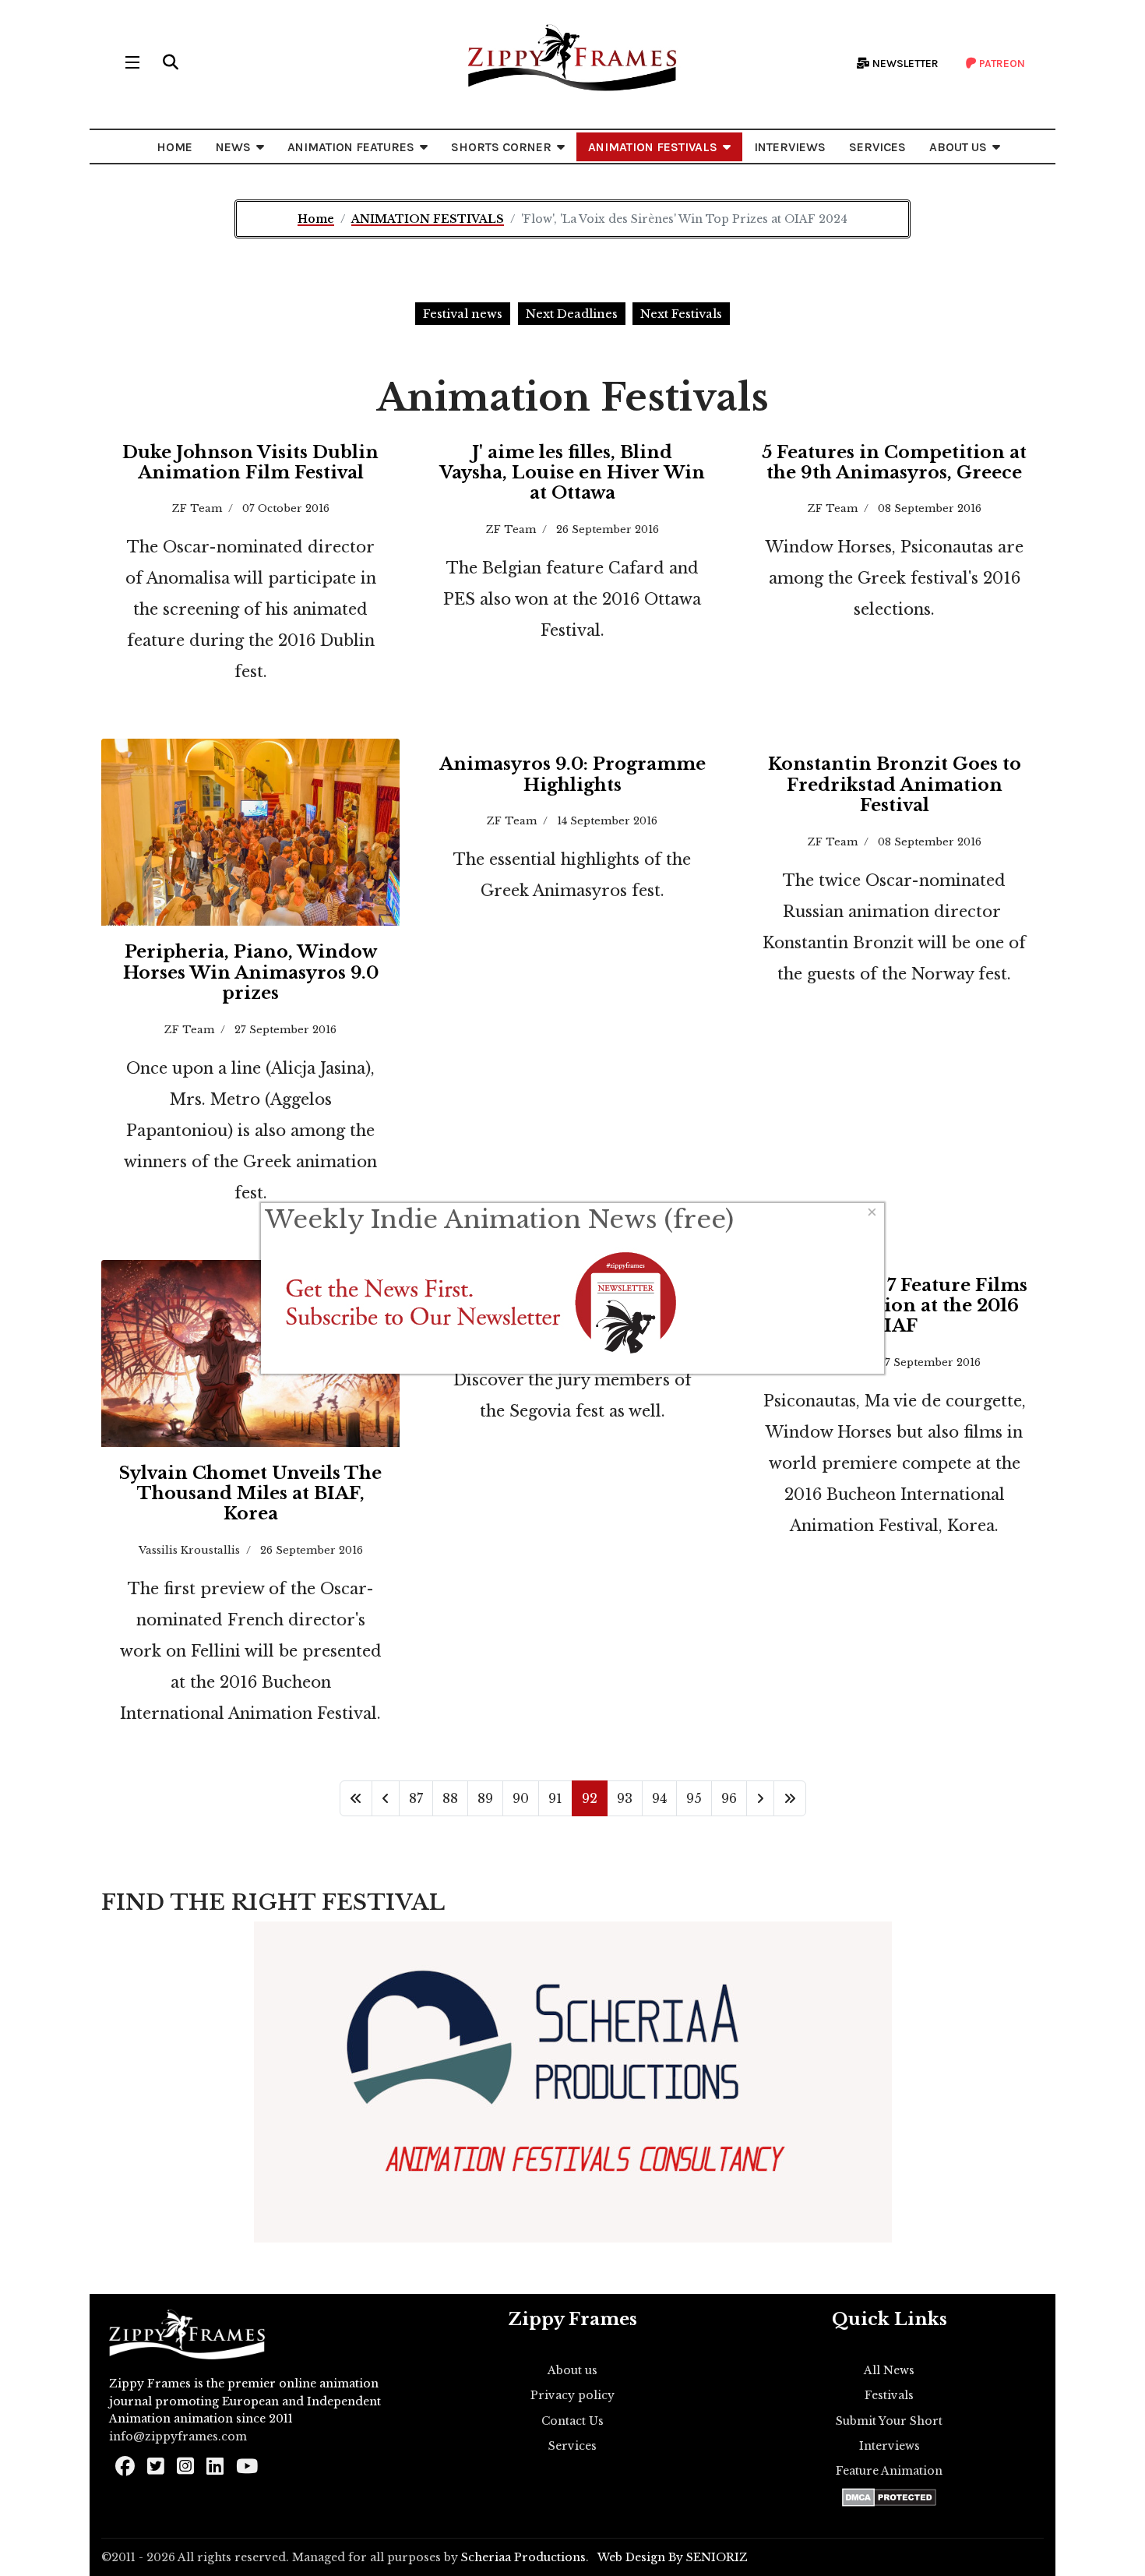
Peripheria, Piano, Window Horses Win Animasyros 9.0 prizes (251, 972)
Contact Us (572, 2421)
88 (450, 1798)
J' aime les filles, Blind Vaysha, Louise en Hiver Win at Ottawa (572, 473)
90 (521, 1798)
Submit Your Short (889, 2421)
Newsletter (904, 64)
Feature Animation (889, 2471)
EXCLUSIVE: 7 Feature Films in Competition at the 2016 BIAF (895, 1306)
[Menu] (132, 62)
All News (889, 2370)
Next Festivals (681, 314)
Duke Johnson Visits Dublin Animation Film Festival (250, 462)
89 (485, 1798)
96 (729, 1798)
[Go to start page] (356, 1798)
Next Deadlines (572, 314)
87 (416, 1798)
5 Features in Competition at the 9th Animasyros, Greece (894, 462)
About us (572, 2370)
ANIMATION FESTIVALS (653, 147)
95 (694, 1798)
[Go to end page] (790, 1798)
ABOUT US (958, 147)
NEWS (233, 147)
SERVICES (877, 147)
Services (572, 2446)
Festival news (463, 314)
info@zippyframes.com (178, 2437)
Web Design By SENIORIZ (673, 2557)
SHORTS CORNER (501, 147)
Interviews (890, 2446)
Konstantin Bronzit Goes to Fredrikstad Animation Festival (895, 785)
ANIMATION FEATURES (351, 147)
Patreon (1001, 64)
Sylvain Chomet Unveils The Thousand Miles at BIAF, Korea (250, 1494)
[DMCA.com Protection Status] (889, 2497)
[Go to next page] (760, 1798)
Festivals (889, 2395)
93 (625, 1798)
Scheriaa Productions (523, 2557)
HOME (174, 147)
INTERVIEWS (790, 147)
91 (555, 1798)
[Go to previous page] (386, 1798)
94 (659, 1798)
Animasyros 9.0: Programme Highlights (572, 774)
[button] (171, 62)
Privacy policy (572, 2395)
